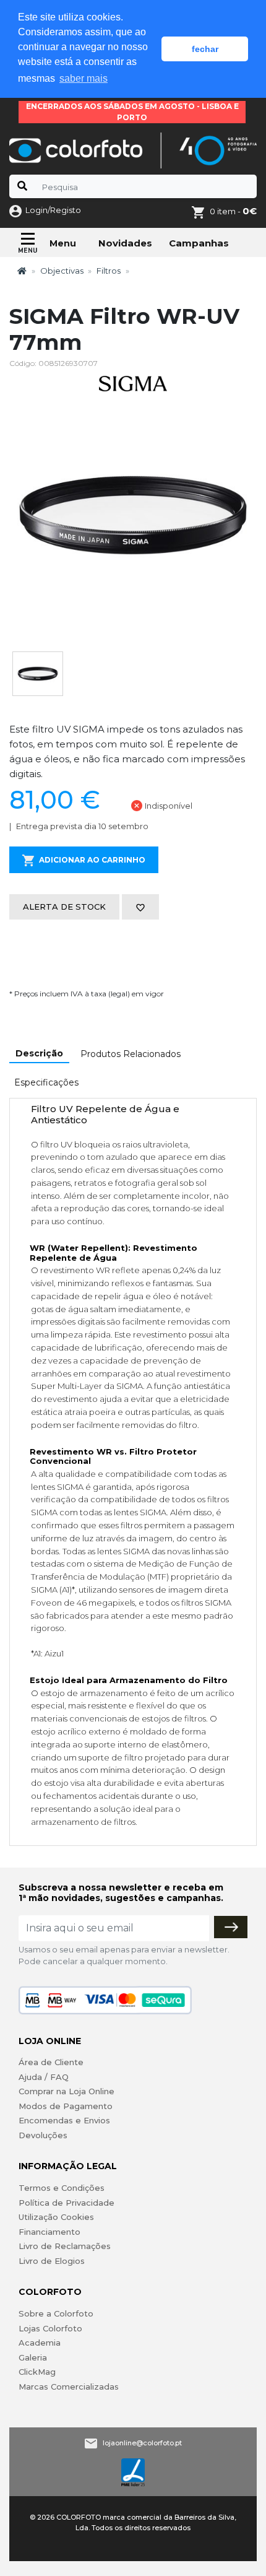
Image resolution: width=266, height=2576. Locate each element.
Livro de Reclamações (65, 2246)
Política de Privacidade (66, 2203)
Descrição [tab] (39, 1053)
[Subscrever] (231, 1927)
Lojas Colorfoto (50, 2328)
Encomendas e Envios (64, 2120)
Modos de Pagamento (66, 2106)
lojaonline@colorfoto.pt (142, 2443)
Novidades (125, 243)
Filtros (109, 271)
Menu (63, 243)
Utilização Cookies (56, 2217)
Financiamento (49, 2232)
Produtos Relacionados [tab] (131, 1054)
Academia (40, 2343)
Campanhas (199, 243)
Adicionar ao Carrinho (92, 860)
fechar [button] (205, 49)
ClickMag (37, 2372)
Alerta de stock (64, 907)
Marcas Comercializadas (69, 2387)
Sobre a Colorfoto (56, 2313)
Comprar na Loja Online (66, 2091)
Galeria (33, 2357)
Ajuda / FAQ (44, 2077)
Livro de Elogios (52, 2261)
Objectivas (62, 271)
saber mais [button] (84, 78)
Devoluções (43, 2135)
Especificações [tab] (46, 1082)
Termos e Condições (62, 2188)
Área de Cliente (51, 2062)
